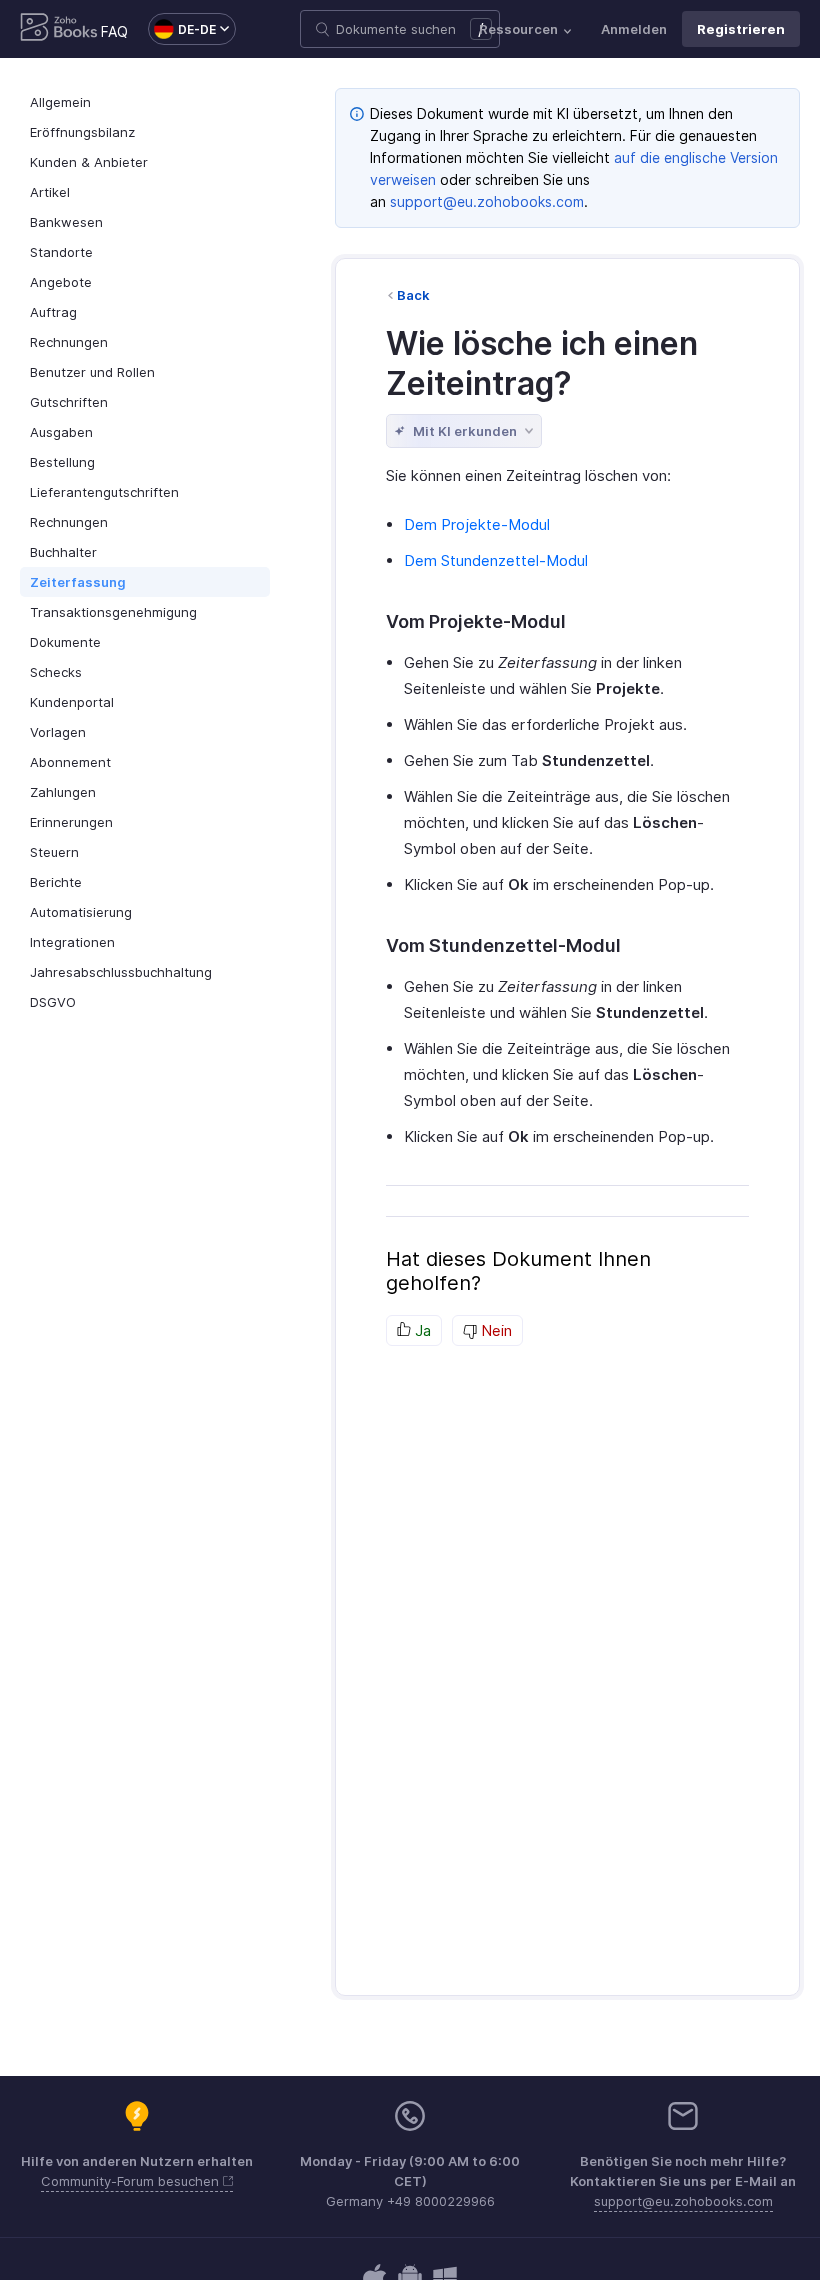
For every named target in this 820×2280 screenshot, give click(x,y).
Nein (494, 1330)
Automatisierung (81, 912)
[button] (182, 29)
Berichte (56, 882)
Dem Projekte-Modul (477, 524)
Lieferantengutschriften (104, 492)
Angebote (61, 282)
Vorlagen (58, 732)
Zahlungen (63, 792)
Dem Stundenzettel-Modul (496, 560)
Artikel (50, 192)
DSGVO (53, 1002)
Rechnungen (69, 342)
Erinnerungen (71, 822)
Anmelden (634, 29)
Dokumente (65, 642)
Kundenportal (72, 702)
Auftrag (53, 312)
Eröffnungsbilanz (82, 132)
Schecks (56, 672)
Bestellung (62, 462)
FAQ (114, 31)
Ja (421, 1330)
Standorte (61, 252)
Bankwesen (66, 222)
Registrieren (741, 29)
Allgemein (60, 102)
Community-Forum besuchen (132, 2181)
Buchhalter (63, 552)
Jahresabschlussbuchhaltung (121, 972)
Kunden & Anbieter (89, 162)
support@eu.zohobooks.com (487, 201)
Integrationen (72, 942)
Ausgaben (61, 432)
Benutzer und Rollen (92, 372)
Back (413, 295)
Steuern (54, 852)
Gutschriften (69, 402)
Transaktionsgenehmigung (113, 612)
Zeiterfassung (78, 582)
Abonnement (70, 762)
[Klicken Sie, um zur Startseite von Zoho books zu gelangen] (59, 29)
